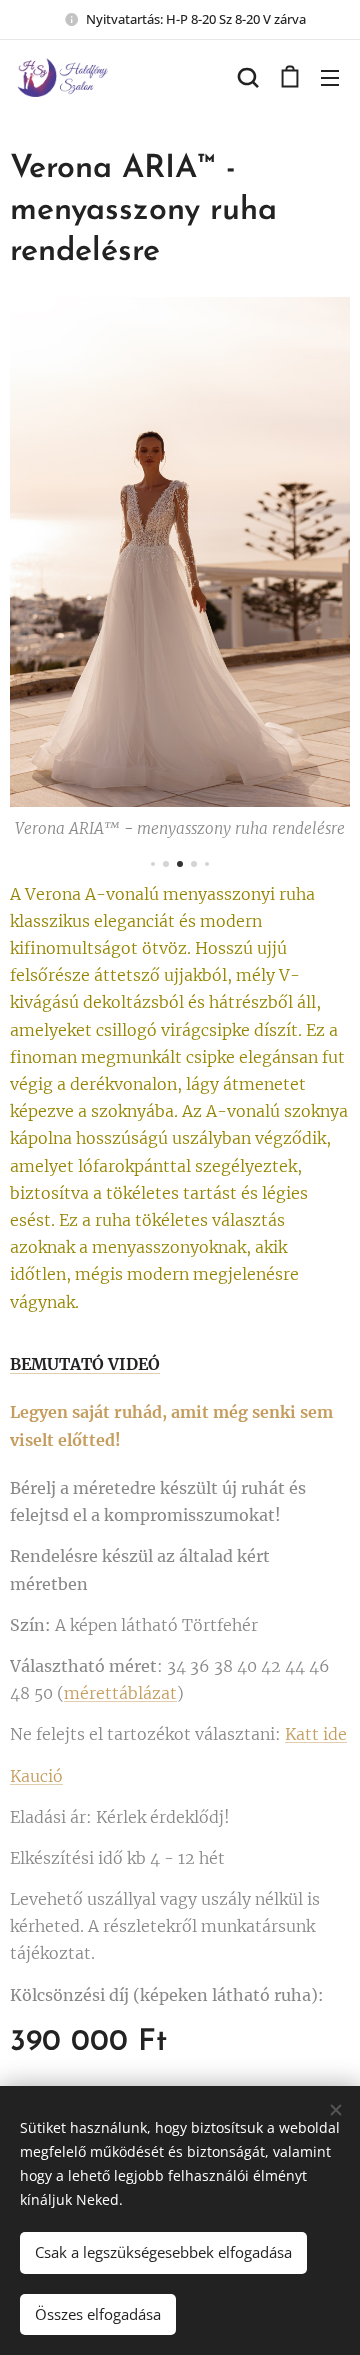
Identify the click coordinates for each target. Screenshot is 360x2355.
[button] (248, 77)
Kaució (36, 1776)
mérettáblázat (120, 1693)
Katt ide (316, 1734)
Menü (330, 77)
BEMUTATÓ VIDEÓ (85, 1364)
